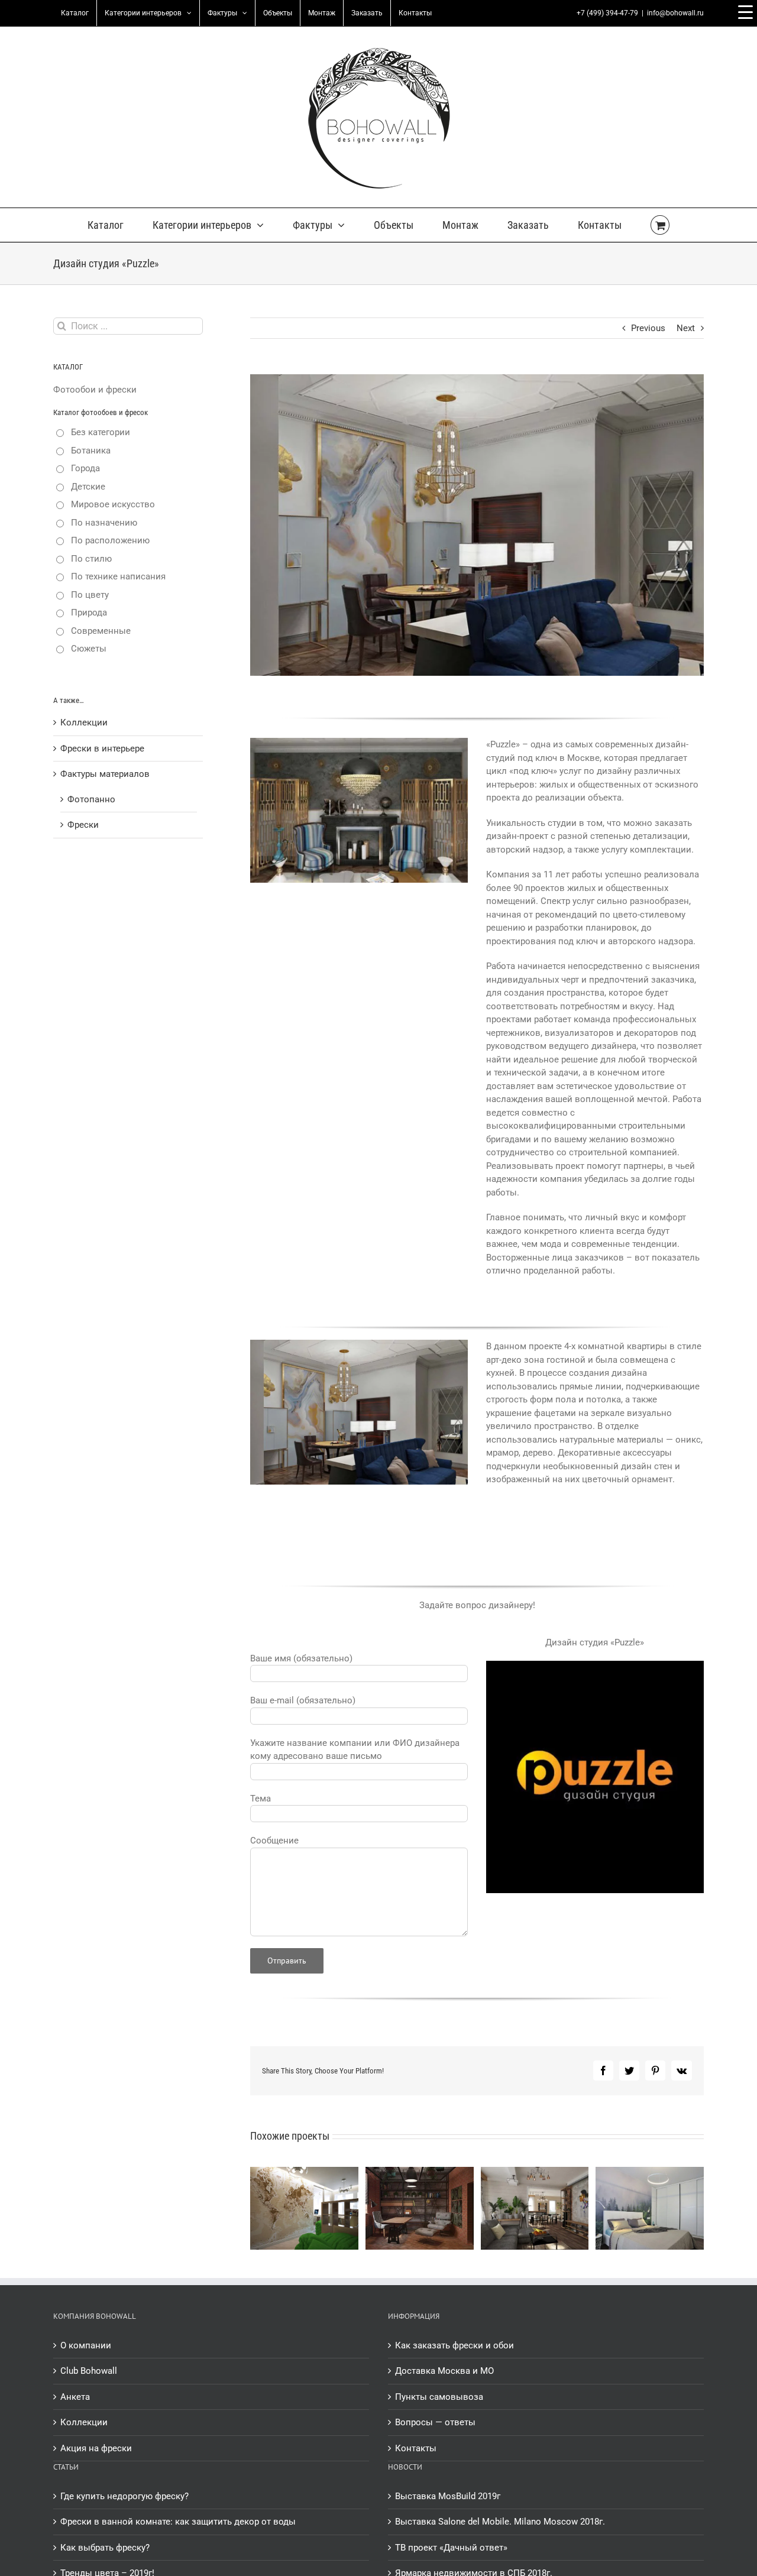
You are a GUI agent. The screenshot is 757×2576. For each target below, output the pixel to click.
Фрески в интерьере (102, 749)
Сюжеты (89, 649)
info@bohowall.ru (675, 13)
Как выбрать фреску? (105, 2548)
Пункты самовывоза (439, 2397)
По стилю (91, 559)
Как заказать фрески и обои (454, 2345)
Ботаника (91, 451)
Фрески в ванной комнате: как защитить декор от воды (178, 2522)
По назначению (104, 523)
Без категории (101, 432)
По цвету (90, 595)
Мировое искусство (113, 504)
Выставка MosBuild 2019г (448, 2496)
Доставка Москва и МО (444, 2371)
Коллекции (84, 722)
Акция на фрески (96, 2448)
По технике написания (118, 576)
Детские (88, 487)
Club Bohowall (89, 2371)
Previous (648, 328)
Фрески (83, 825)
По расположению (110, 540)
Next (686, 328)
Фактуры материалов (105, 774)
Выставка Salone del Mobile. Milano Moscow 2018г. (500, 2522)
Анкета (75, 2397)
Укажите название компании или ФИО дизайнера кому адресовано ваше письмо (355, 1750)
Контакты (416, 2448)
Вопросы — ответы (435, 2422)
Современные (101, 631)
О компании (86, 2345)
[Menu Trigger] (745, 12)
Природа (89, 613)
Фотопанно (91, 799)
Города (85, 468)
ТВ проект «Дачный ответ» (451, 2548)
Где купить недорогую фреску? (124, 2496)
